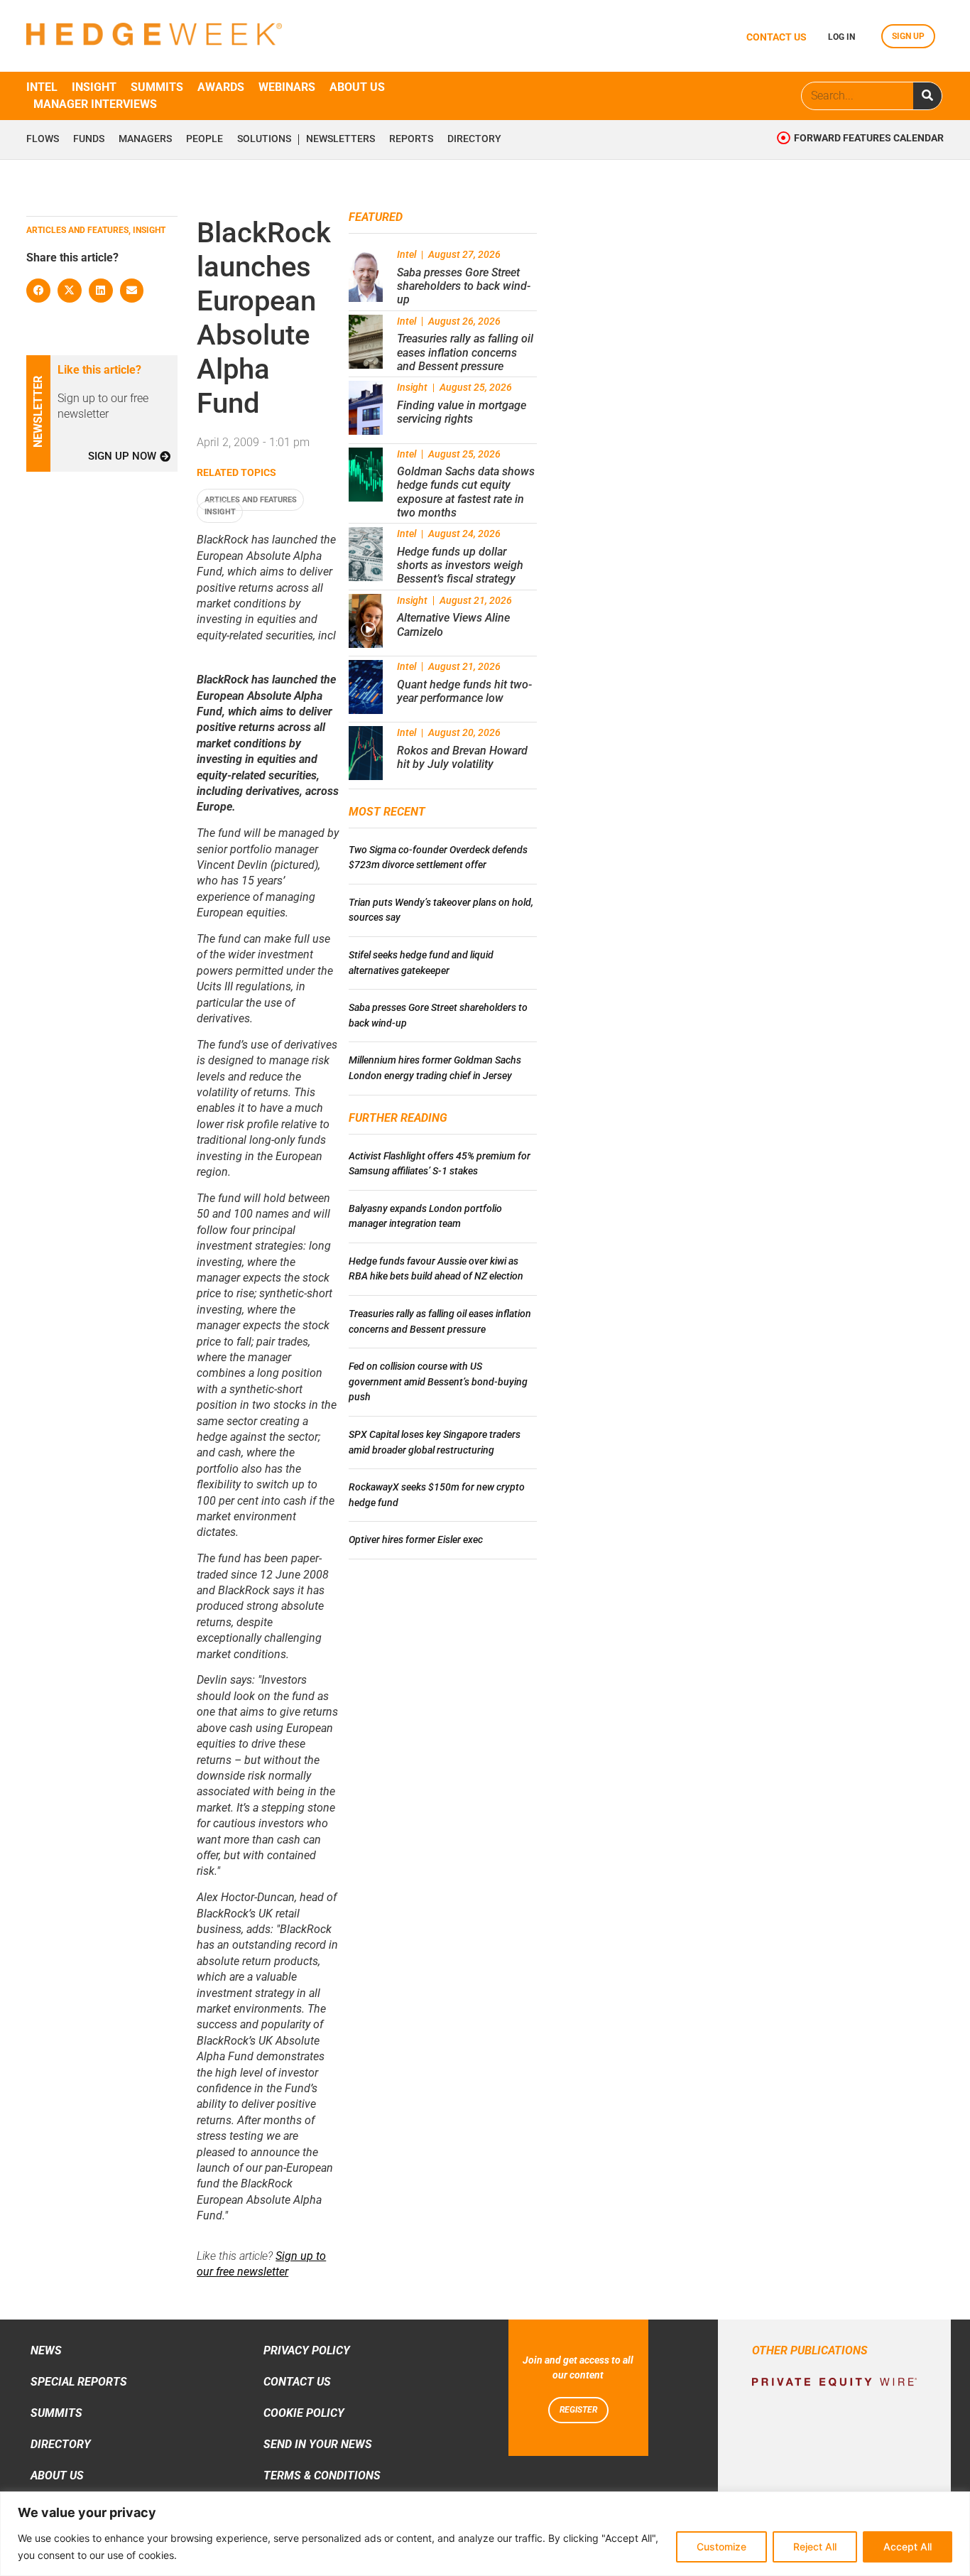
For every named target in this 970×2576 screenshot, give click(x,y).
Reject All (815, 2547)
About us (357, 87)
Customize (721, 2547)
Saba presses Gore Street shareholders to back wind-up (464, 286)
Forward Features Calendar (869, 138)
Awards (221, 87)
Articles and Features (251, 500)
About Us (57, 2475)
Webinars (287, 87)
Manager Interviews (95, 104)
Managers (145, 139)
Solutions (264, 139)
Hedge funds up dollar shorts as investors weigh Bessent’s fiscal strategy (460, 565)
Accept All (908, 2547)
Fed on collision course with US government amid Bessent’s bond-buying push (438, 1382)
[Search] (927, 96)
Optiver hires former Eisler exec (416, 1540)
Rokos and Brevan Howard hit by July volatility (462, 757)
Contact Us (297, 2382)
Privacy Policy (307, 2350)
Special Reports (79, 2382)
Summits (157, 87)
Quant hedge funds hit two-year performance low (464, 691)
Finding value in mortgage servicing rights (462, 412)
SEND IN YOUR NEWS (318, 2444)
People (205, 139)
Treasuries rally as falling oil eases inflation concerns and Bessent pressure (465, 352)
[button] (38, 291)
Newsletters (340, 139)
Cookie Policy (304, 2413)
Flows (43, 139)
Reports (411, 139)
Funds (89, 139)
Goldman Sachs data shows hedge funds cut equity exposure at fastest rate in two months (466, 492)
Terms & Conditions (322, 2475)
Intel (42, 87)
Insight (94, 87)
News (46, 2350)
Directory (474, 139)
